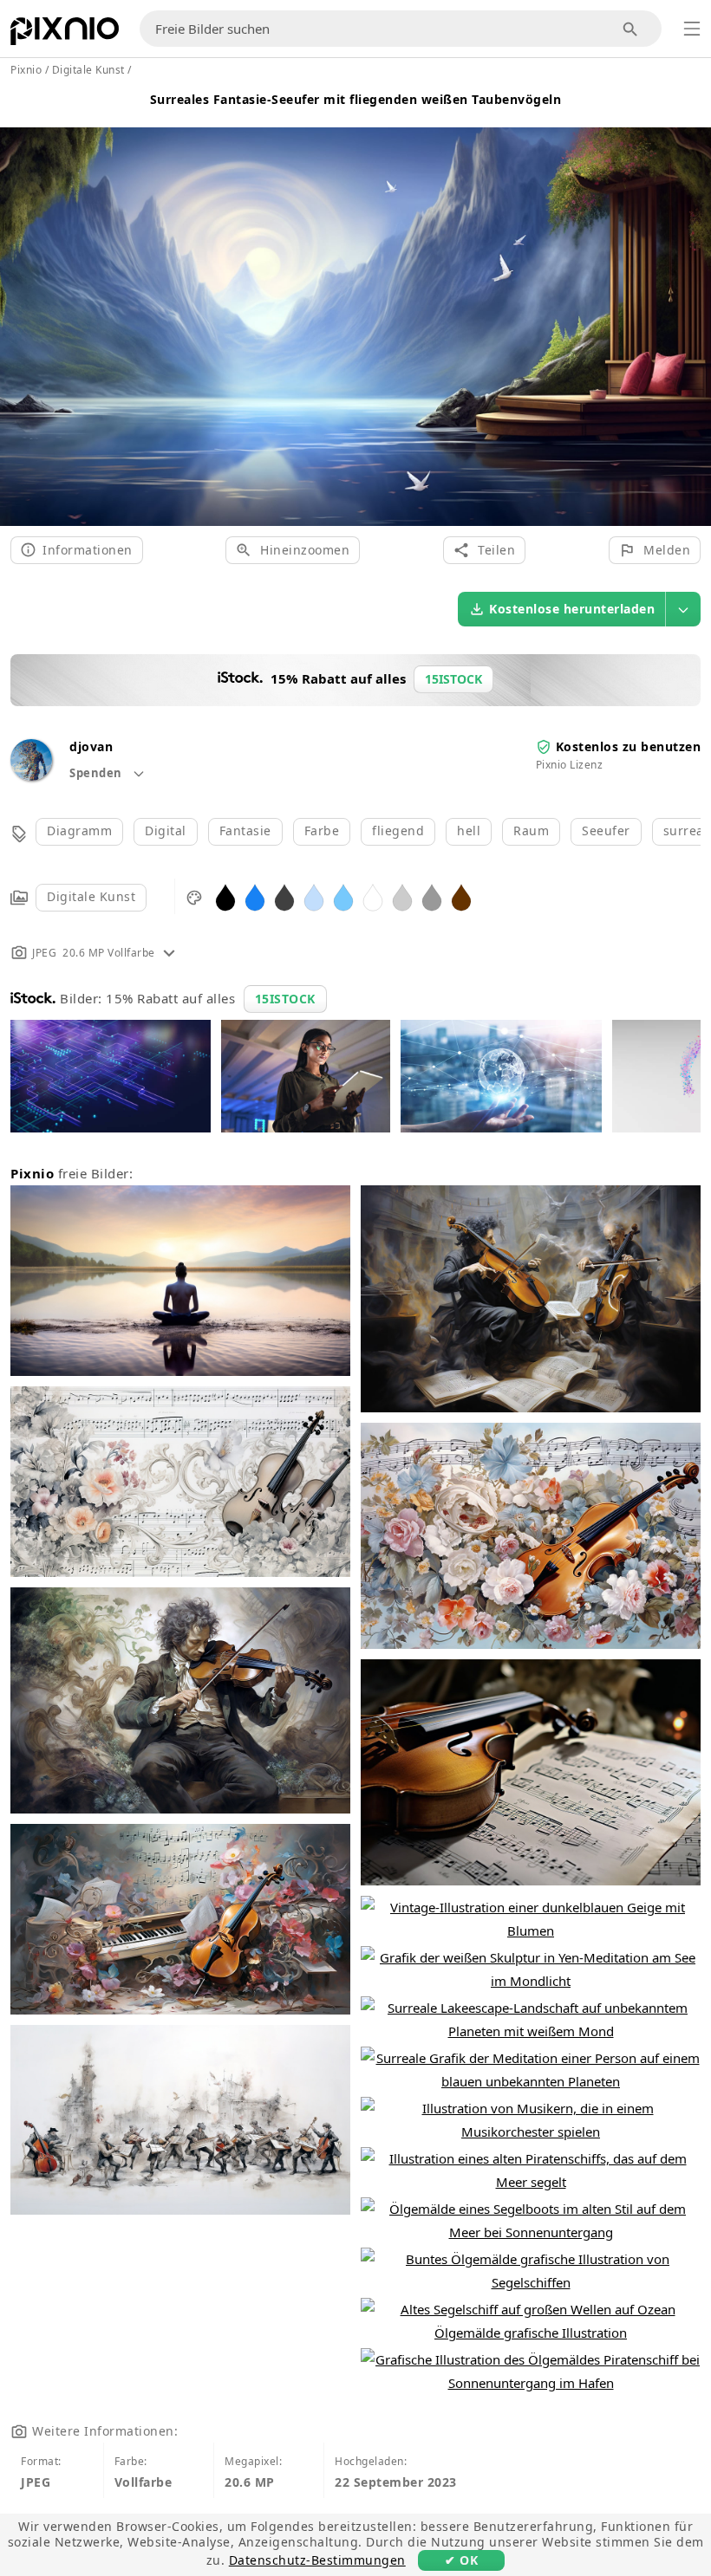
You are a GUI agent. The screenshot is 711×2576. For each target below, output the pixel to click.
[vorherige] (20, 305)
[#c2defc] (314, 896)
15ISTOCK (285, 999)
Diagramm (79, 831)
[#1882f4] (255, 896)
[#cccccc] (402, 896)
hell (469, 831)
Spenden (97, 773)
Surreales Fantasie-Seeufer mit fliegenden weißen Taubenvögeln (356, 99)
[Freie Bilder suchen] (631, 29)
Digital (166, 831)
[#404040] (284, 896)
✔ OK (461, 2560)
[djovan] (31, 776)
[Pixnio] (65, 35)
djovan (91, 746)
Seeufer (606, 831)
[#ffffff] (373, 896)
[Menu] (692, 29)
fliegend (398, 831)
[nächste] (691, 305)
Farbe (322, 831)
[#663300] (461, 896)
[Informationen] (169, 953)
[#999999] (432, 896)
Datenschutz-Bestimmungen (317, 2560)
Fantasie (245, 831)
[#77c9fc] (343, 896)
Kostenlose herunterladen (572, 609)
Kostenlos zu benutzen (629, 746)
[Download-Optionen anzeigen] (683, 609)
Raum (531, 831)
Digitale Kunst (91, 896)
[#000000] (225, 896)
